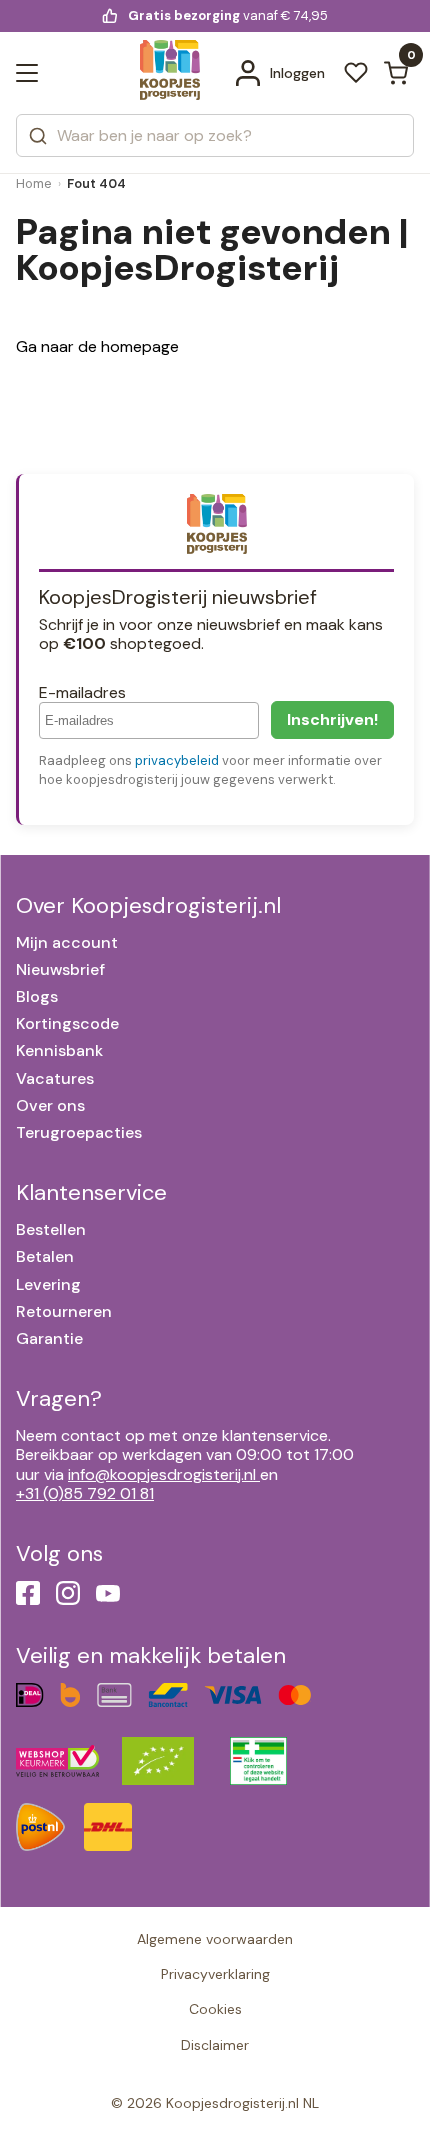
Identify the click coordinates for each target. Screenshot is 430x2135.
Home (34, 183)
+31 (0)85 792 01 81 (85, 1493)
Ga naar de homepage (97, 346)
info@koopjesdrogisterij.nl (162, 1474)
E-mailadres (82, 692)
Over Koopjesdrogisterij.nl (148, 905)
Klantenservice (91, 1192)
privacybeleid (177, 760)
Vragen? (59, 1398)
